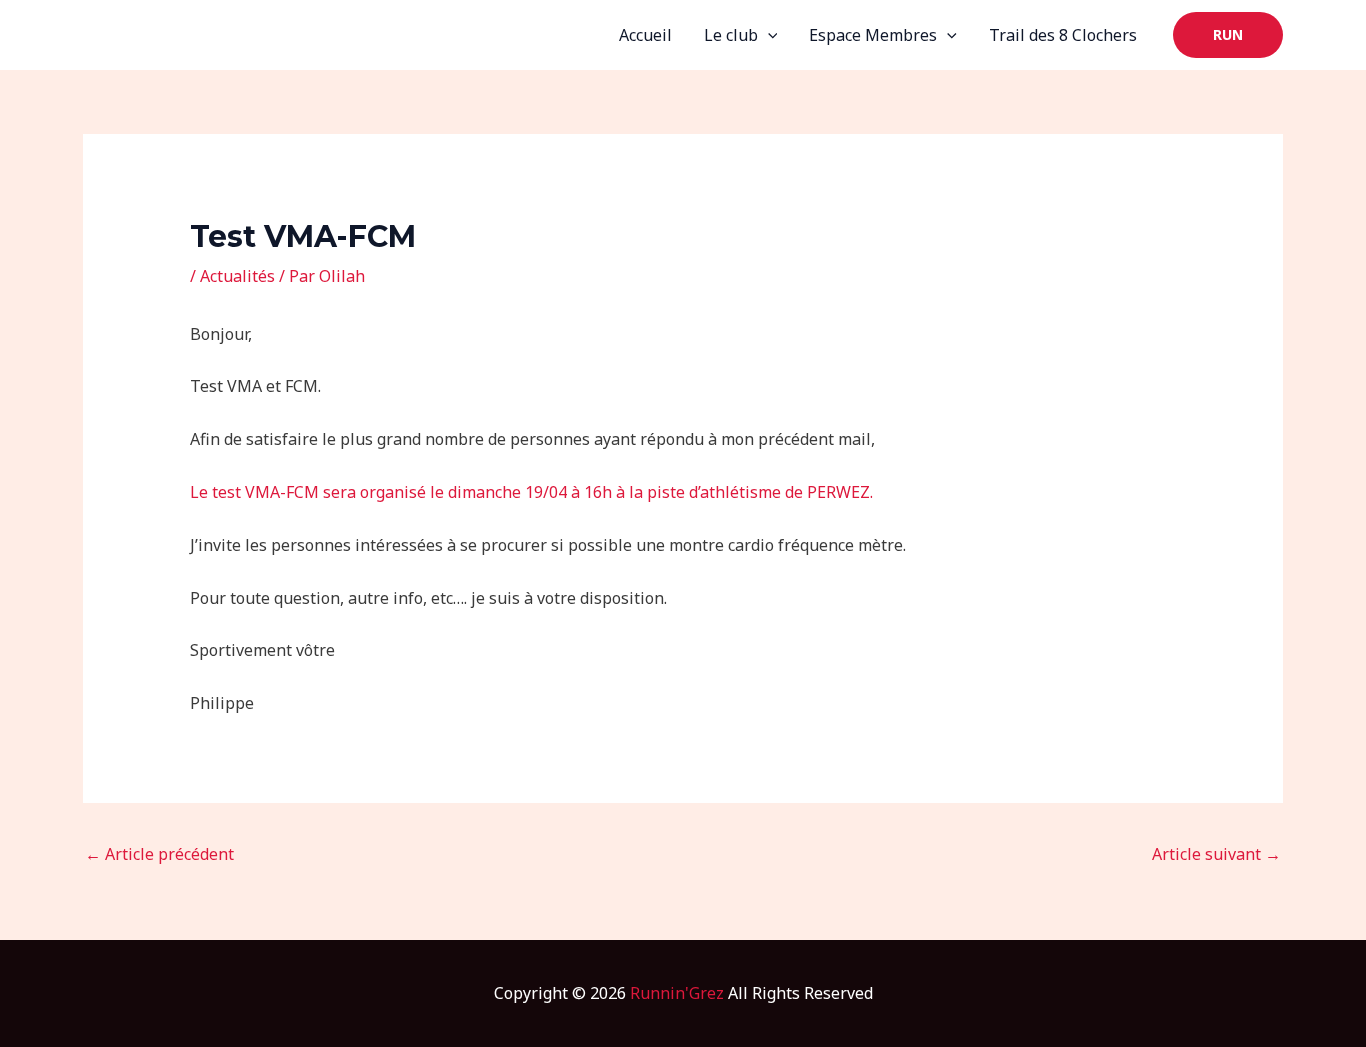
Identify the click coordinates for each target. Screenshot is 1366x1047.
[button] (1228, 35)
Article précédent (159, 854)
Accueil (645, 35)
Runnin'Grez (677, 993)
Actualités (237, 276)
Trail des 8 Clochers (1063, 35)
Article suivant (1216, 854)
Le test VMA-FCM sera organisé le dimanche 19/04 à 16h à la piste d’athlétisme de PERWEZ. (531, 492)
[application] (768, 35)
